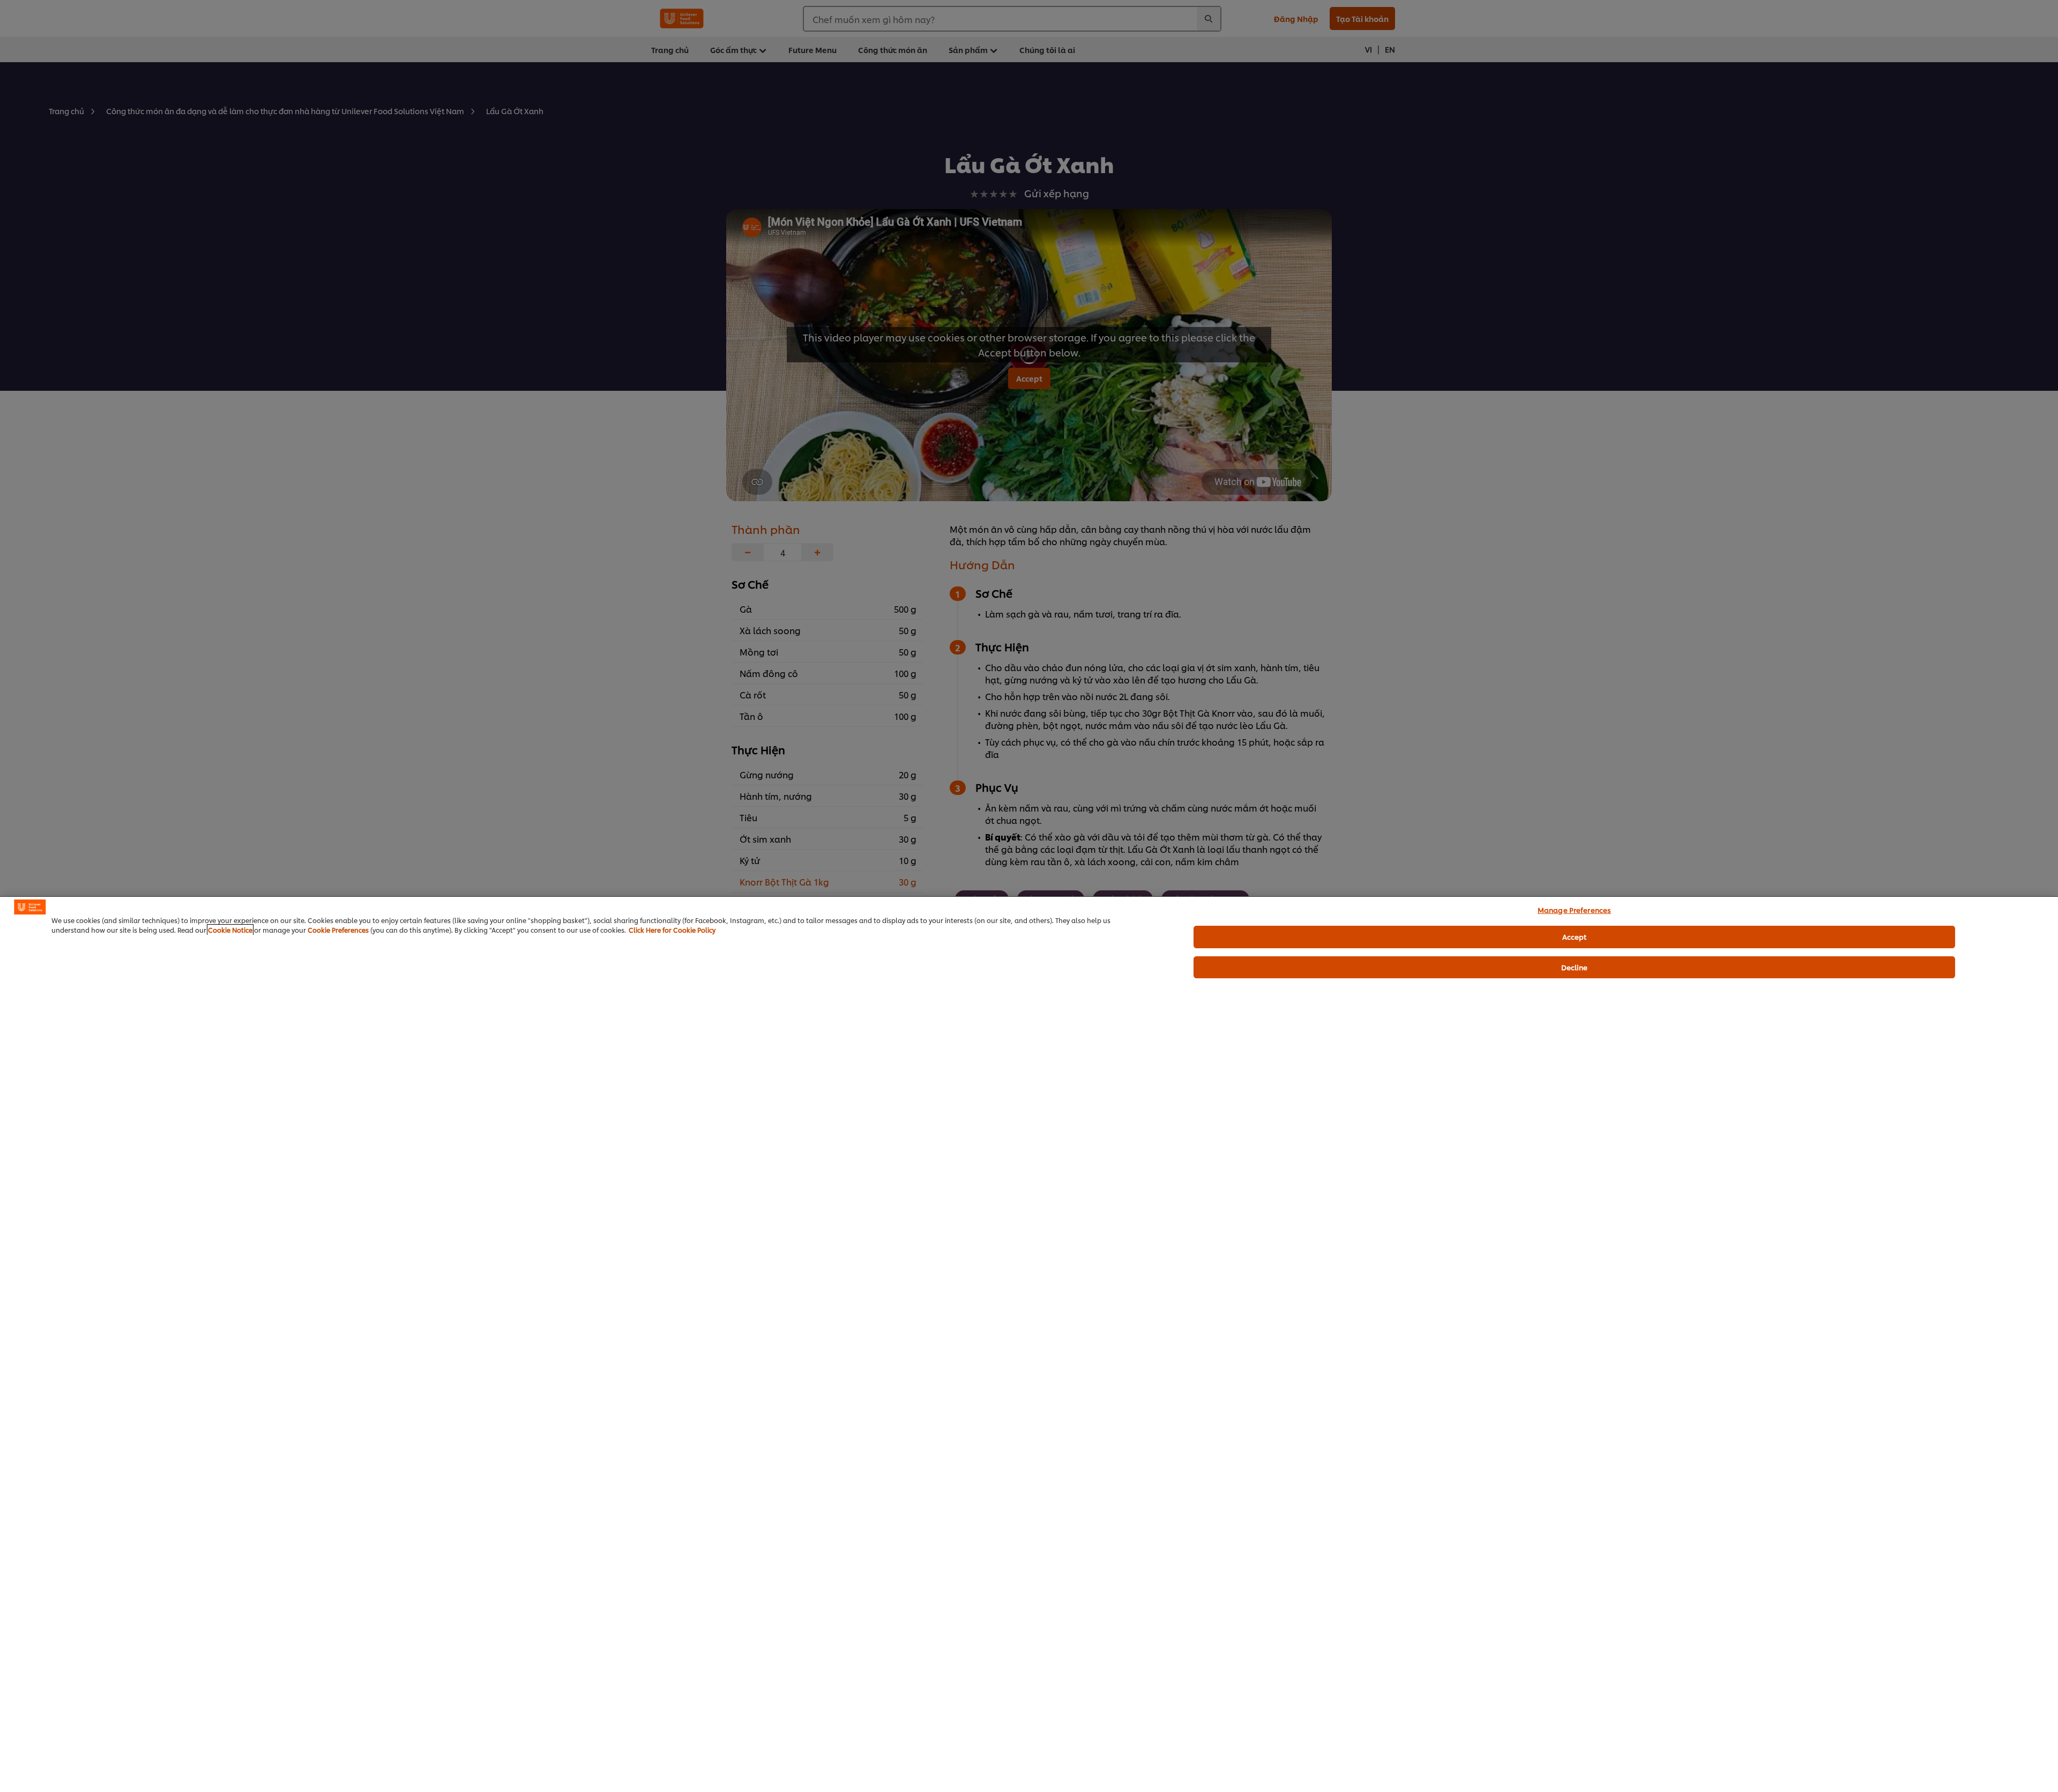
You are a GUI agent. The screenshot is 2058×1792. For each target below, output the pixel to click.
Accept (1575, 936)
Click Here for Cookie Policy (672, 930)
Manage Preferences (1574, 910)
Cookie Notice (230, 930)
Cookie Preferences (338, 930)
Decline (1575, 967)
